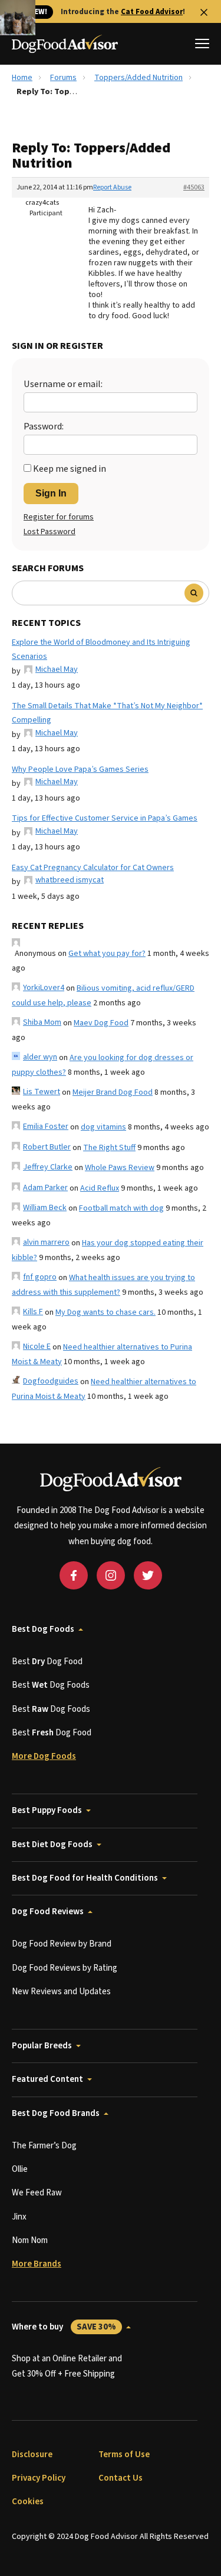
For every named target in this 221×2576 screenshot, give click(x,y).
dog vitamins (103, 1127)
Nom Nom (30, 2240)
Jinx (19, 2217)
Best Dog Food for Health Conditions (85, 1878)
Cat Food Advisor (152, 12)
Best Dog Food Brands (56, 2113)
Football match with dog (121, 1208)
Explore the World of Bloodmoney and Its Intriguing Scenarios (101, 650)
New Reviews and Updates (61, 1992)
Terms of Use (124, 2455)
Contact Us (121, 2478)
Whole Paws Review (120, 1168)
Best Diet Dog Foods (52, 1844)
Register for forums (59, 517)
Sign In (51, 493)
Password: (44, 426)
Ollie (20, 2169)
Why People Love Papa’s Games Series (80, 769)
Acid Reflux (100, 1188)
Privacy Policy (39, 2478)
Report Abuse (112, 187)
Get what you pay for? (107, 954)
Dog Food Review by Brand (62, 1944)
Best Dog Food (47, 1662)
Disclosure (32, 2455)
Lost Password (50, 532)
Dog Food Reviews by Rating (65, 1968)
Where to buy (64, 2327)
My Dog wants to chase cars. (105, 1312)
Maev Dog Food (101, 1023)
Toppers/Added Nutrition (138, 78)
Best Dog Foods (43, 1629)
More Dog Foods (44, 1756)
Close (204, 12)
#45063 (194, 187)
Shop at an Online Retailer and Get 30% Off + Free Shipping (67, 2366)
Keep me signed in (70, 469)
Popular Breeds (42, 2046)
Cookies (28, 2502)
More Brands (37, 2264)
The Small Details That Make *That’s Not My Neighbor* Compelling (107, 713)
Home (22, 78)
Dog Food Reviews (48, 1912)
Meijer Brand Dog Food (113, 1092)
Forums (63, 78)
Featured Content (47, 2079)
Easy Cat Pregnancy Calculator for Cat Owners (93, 868)
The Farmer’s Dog (44, 2146)
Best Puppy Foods (47, 1810)
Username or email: (63, 384)
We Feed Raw (37, 2193)
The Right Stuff (109, 1148)
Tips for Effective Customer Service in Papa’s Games (105, 818)
